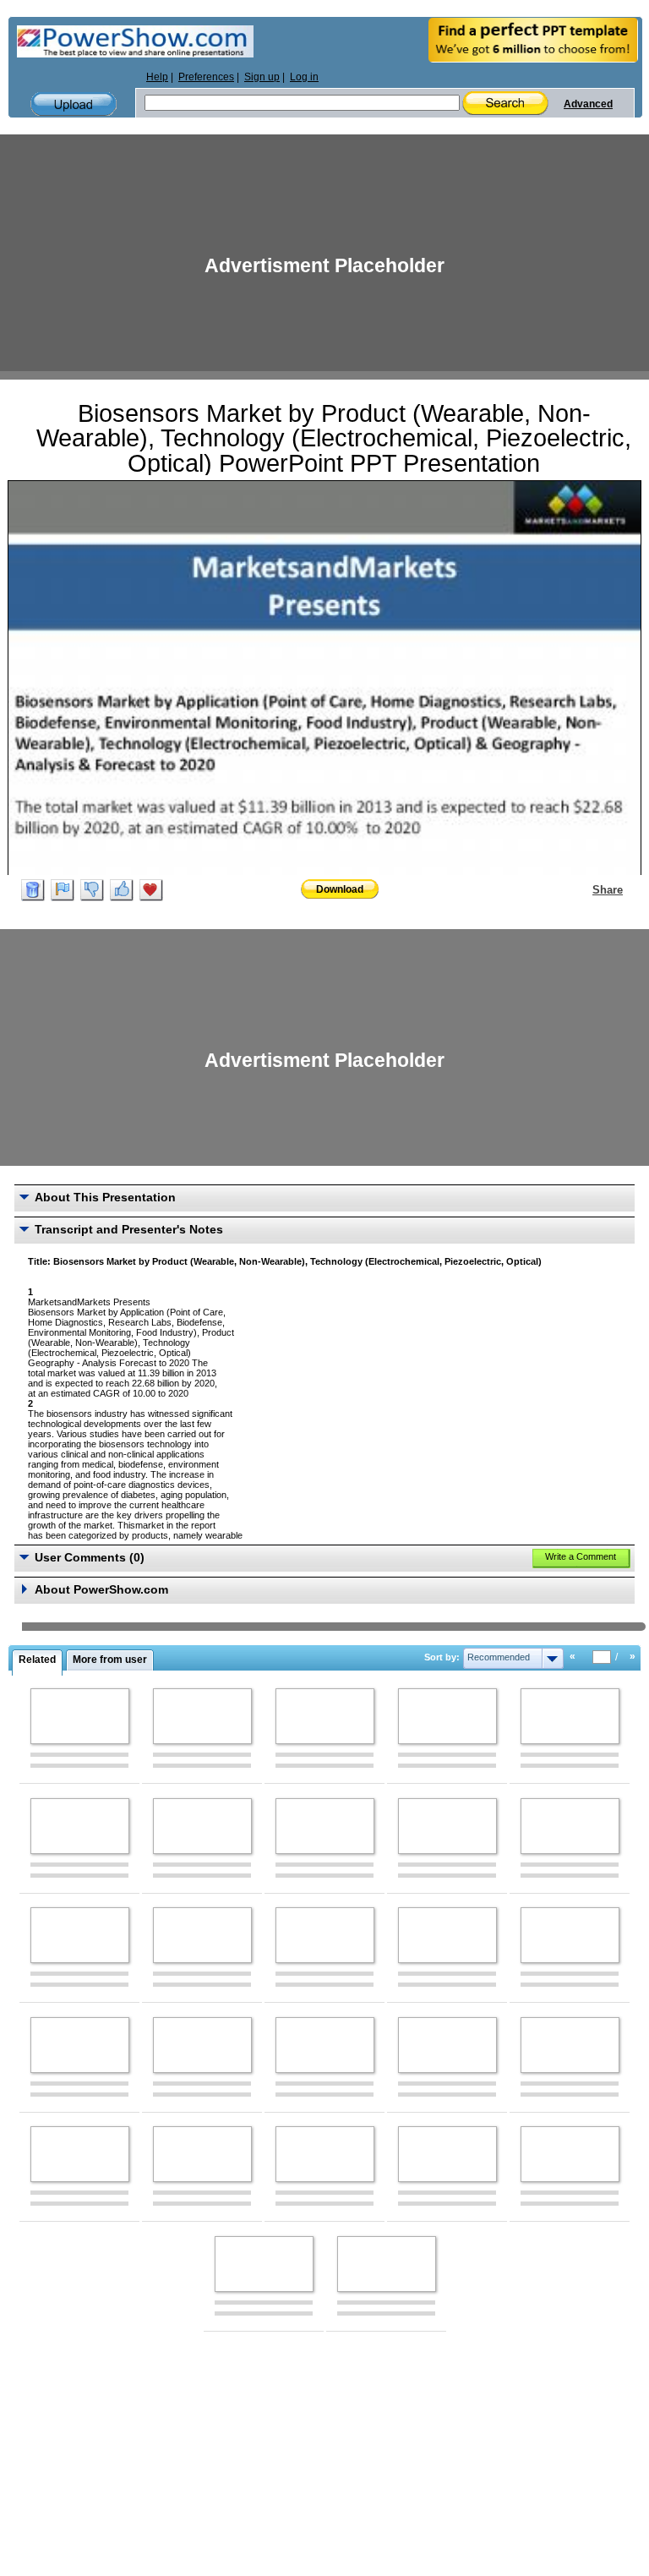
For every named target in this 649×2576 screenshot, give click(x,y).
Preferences (206, 77)
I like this (122, 890)
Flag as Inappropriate (63, 890)
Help (157, 77)
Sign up (262, 77)
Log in (304, 77)
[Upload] (74, 104)
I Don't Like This (92, 890)
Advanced (588, 104)
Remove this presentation (33, 890)
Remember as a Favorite (151, 890)
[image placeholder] (80, 1716)
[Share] (582, 889)
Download (340, 889)
